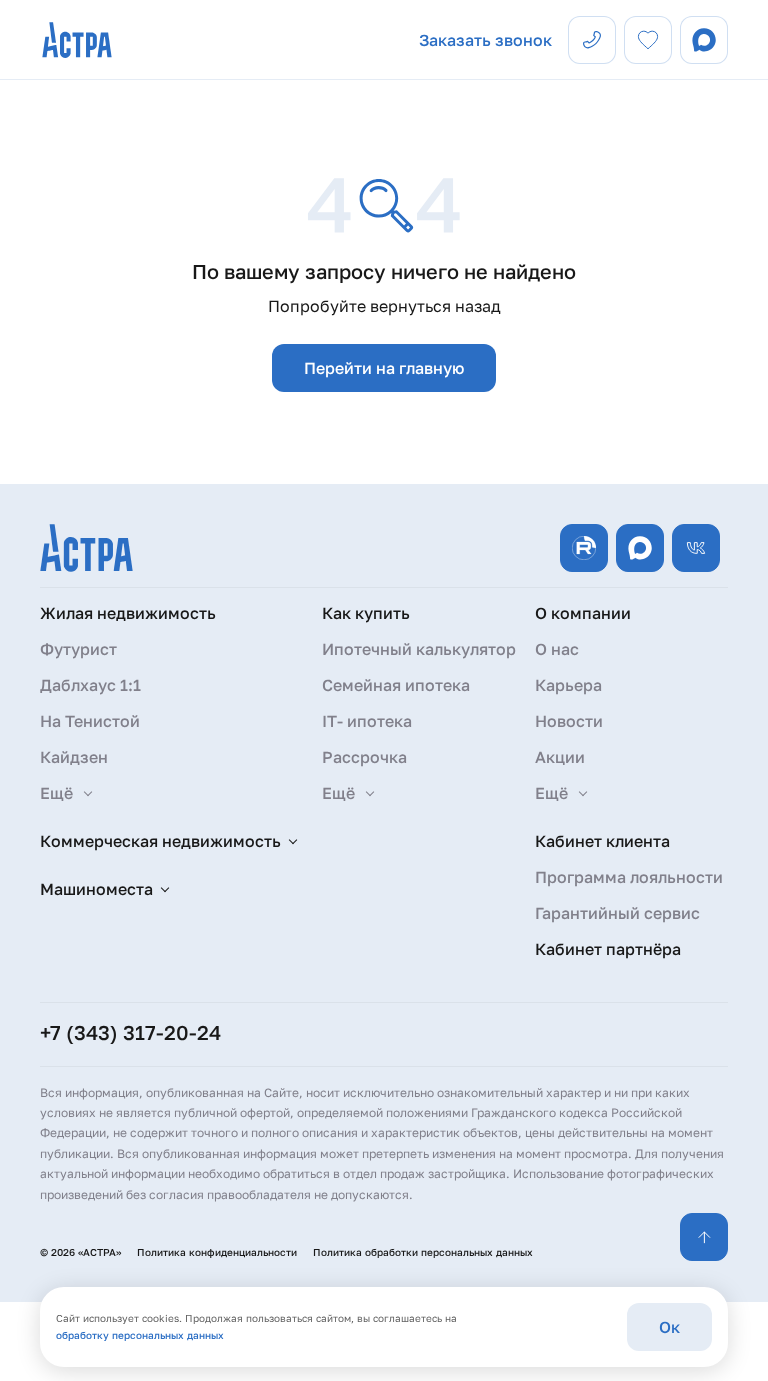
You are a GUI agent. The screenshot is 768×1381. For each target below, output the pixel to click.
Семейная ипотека (396, 685)
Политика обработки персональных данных (423, 1252)
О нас (557, 649)
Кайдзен (74, 757)
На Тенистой (90, 721)
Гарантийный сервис (617, 913)
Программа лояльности (629, 877)
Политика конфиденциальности (217, 1252)
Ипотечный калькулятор (419, 649)
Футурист (78, 649)
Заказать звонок (485, 40)
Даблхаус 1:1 (90, 685)
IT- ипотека (367, 721)
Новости (569, 721)
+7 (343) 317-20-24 (130, 1032)
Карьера (568, 685)
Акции (560, 757)
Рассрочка (364, 757)
